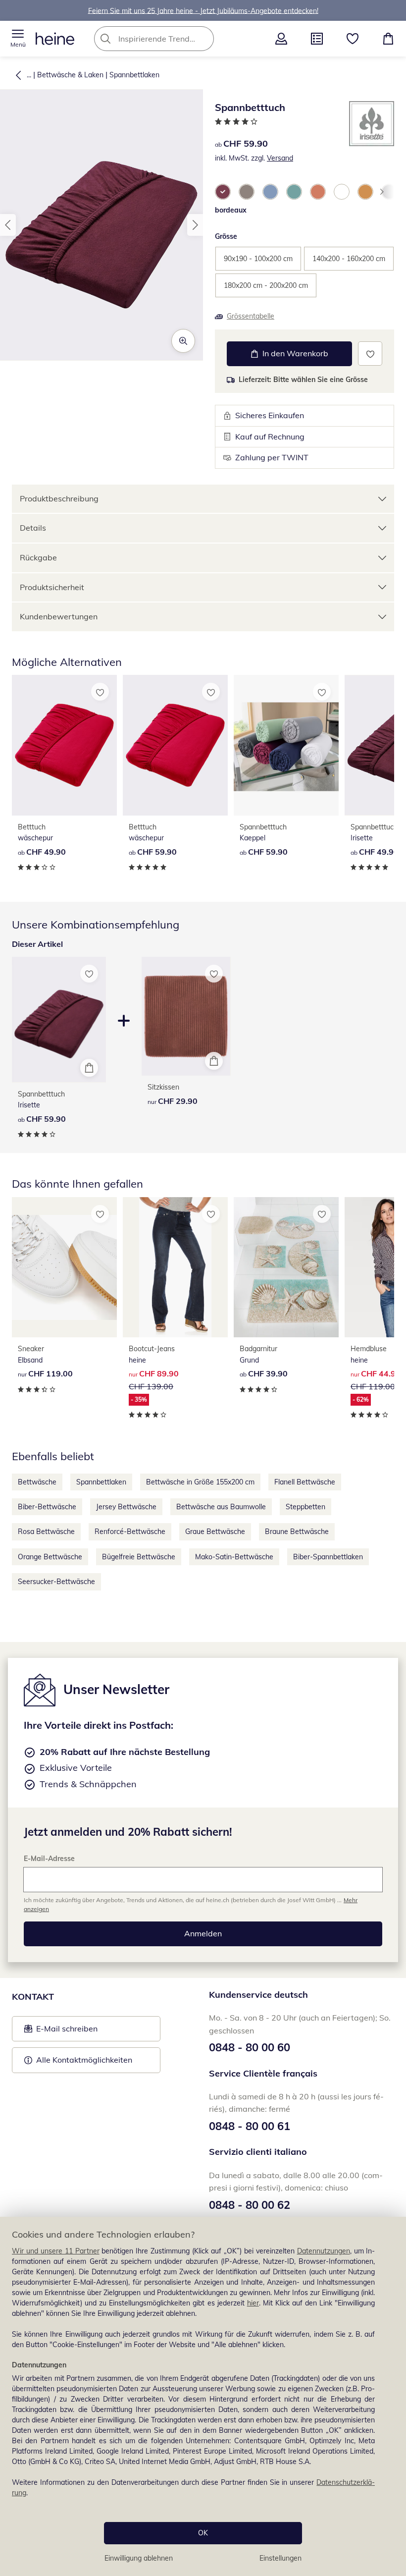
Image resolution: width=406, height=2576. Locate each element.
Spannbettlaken (134, 75)
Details (33, 528)
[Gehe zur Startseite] (55, 39)
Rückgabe (38, 557)
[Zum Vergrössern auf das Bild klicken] (183, 341)
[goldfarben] (365, 192)
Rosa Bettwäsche (46, 1532)
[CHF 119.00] (64, 1267)
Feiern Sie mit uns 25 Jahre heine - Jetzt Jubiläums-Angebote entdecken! (203, 10)
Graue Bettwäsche (215, 1532)
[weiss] (342, 192)
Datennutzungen (324, 2251)
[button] (18, 39)
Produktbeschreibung (59, 498)
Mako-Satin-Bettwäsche (234, 1557)
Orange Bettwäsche (50, 1557)
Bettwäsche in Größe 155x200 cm (200, 1482)
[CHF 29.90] (186, 1016)
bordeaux (231, 210)
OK (203, 2533)
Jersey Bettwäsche (126, 1507)
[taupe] (247, 192)
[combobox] (169, 39)
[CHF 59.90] (175, 745)
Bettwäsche (37, 1482)
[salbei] (294, 192)
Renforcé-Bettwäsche (130, 1532)
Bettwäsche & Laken (70, 75)
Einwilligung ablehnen (139, 2558)
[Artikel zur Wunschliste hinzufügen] (370, 354)
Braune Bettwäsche (297, 1532)
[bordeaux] (223, 192)
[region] (203, 2396)
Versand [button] (280, 158)
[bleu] (270, 192)
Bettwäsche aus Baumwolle (221, 1507)
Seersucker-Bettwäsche (56, 1582)
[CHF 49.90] (64, 745)
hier (253, 2303)
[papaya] (318, 192)
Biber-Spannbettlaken (328, 1557)
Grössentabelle (251, 316)
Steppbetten (305, 1507)
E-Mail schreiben (61, 2031)
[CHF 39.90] (286, 1267)
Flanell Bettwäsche (305, 1482)
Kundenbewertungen (59, 616)
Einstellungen (280, 2558)
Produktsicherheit (52, 587)
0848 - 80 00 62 (250, 2205)
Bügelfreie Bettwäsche (139, 1557)
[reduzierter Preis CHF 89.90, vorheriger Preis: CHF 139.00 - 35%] (175, 1267)
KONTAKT (33, 1997)
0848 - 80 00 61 (250, 2126)
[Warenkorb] (388, 39)
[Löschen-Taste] (203, 39)
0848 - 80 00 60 (250, 2047)
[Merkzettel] (353, 39)
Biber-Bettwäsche (47, 1507)
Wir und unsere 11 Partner (56, 2251)
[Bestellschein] (317, 39)
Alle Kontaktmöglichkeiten (84, 2060)
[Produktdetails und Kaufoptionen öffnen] (89, 1068)
